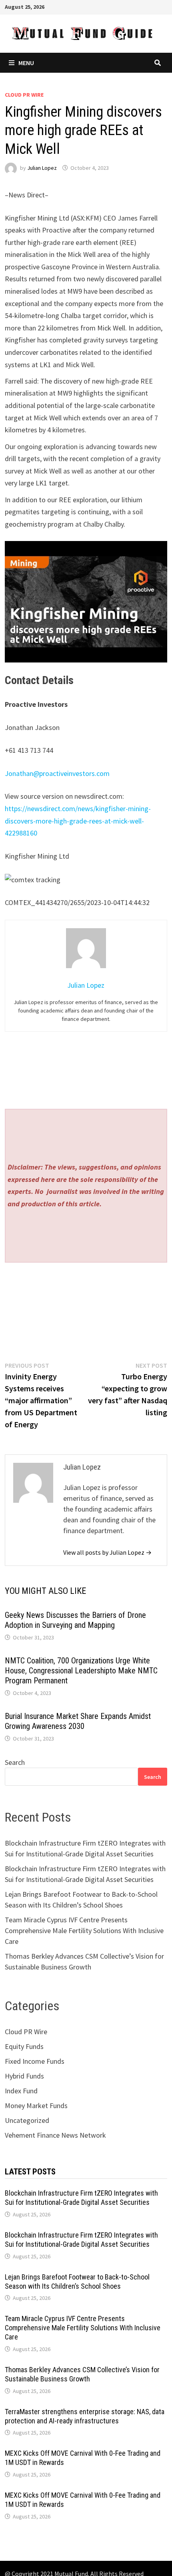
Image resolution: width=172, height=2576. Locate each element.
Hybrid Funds (24, 2076)
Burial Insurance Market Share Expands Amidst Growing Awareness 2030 (78, 1721)
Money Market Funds (36, 2106)
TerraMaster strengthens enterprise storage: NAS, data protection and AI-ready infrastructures (85, 2416)
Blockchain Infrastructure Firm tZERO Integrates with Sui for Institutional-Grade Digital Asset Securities (81, 2198)
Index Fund (21, 2091)
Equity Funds (24, 2046)
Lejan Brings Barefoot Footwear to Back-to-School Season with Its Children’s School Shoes (77, 2282)
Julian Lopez (42, 168)
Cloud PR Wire (24, 95)
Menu (26, 63)
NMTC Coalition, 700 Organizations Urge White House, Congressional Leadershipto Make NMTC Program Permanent (81, 1671)
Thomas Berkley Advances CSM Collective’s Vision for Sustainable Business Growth (82, 2374)
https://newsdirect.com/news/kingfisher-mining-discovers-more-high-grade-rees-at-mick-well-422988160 (78, 821)
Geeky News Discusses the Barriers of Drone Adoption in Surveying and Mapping (75, 1620)
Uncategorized (27, 2120)
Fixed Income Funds (35, 2061)
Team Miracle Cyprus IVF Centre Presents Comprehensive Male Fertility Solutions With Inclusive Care (84, 1931)
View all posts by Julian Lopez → (107, 1552)
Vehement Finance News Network (55, 2135)
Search (15, 1762)
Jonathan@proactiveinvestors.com (57, 773)
